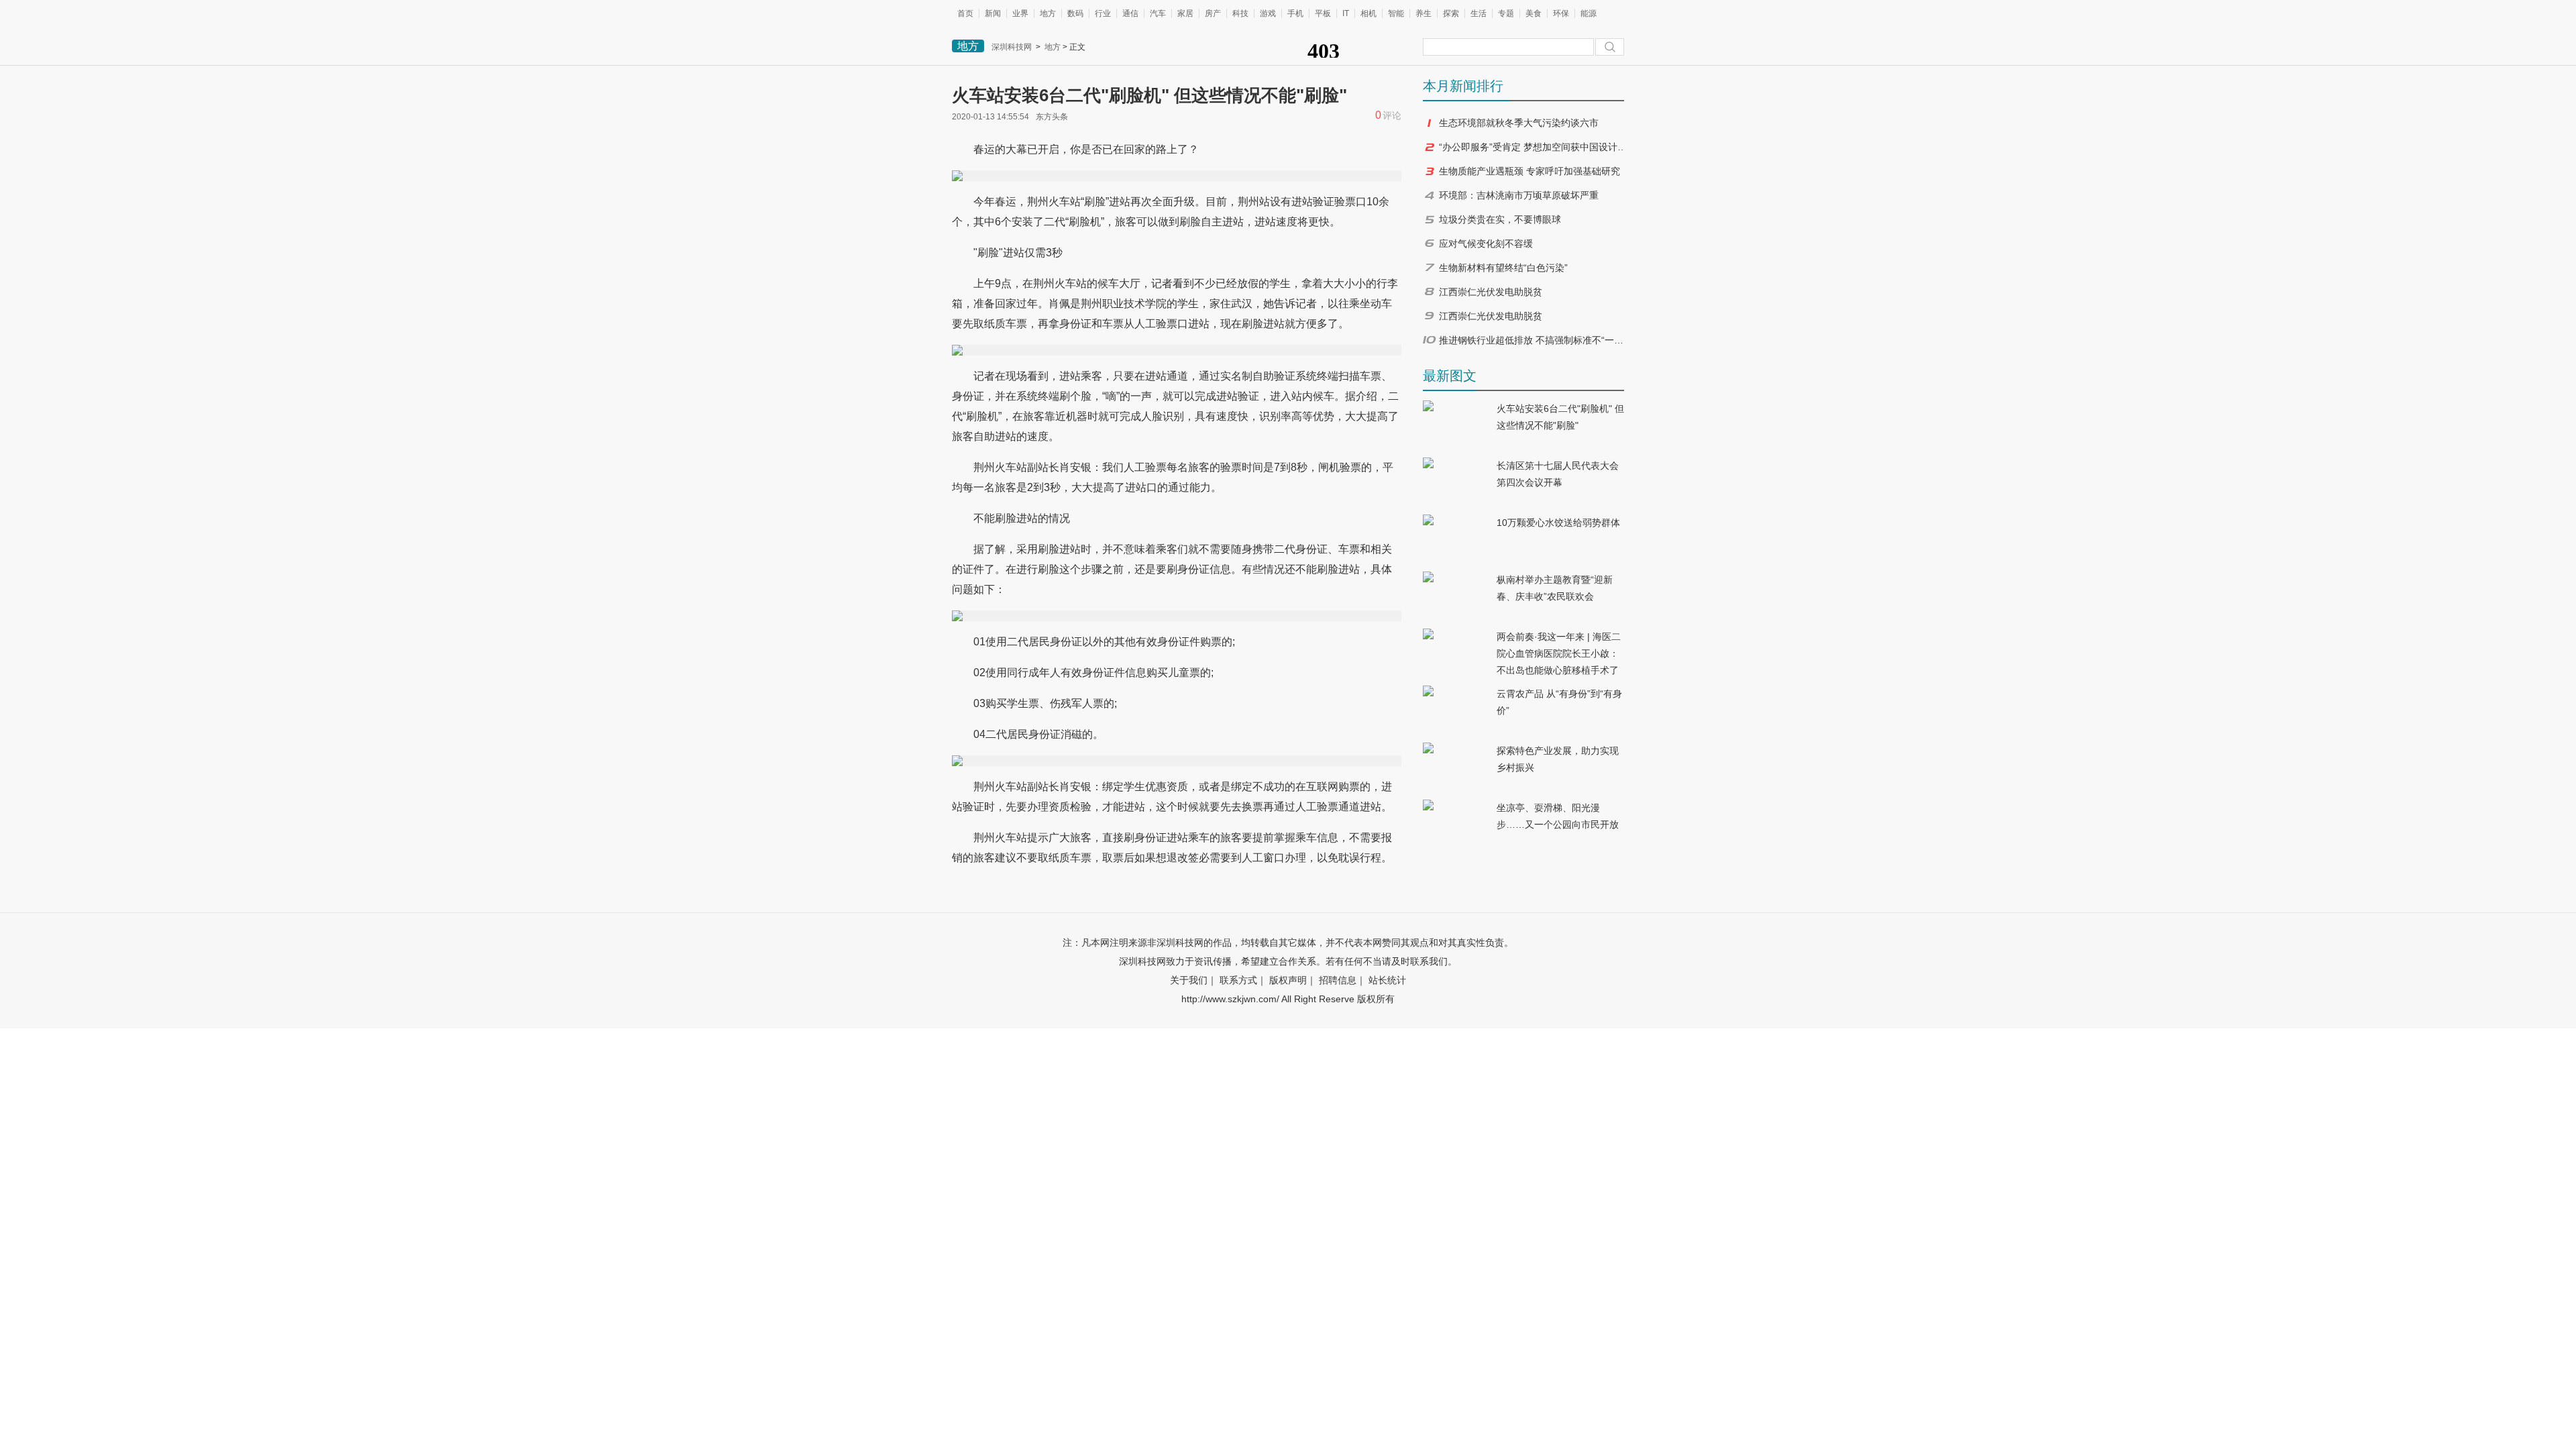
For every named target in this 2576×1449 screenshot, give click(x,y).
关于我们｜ (1193, 980)
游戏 (1268, 13)
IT (1346, 13)
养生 (1424, 13)
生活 (1479, 13)
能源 (1589, 13)
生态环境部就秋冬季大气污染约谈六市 (1519, 123)
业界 (1020, 13)
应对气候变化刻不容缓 (1486, 244)
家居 (1185, 13)
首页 (965, 13)
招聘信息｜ (1342, 980)
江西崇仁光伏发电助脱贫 (1491, 292)
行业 (1103, 13)
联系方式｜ (1243, 980)
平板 (1323, 13)
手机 (1295, 13)
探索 (1451, 13)
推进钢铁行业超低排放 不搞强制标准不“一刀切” (1533, 340)
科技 (1240, 13)
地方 (1048, 13)
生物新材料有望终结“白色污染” (1503, 268)
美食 (1534, 13)
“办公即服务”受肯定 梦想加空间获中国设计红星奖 (1533, 147)
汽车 (1158, 13)
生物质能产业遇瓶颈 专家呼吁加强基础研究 (1529, 171)
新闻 (993, 13)
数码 (1075, 13)
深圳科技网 (1012, 47)
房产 (1213, 13)
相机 (1368, 13)
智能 (1396, 13)
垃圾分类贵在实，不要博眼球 (1500, 219)
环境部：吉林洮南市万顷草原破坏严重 (1519, 195)
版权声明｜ (1293, 980)
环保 (1561, 13)
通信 (1130, 13)
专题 (1506, 13)
